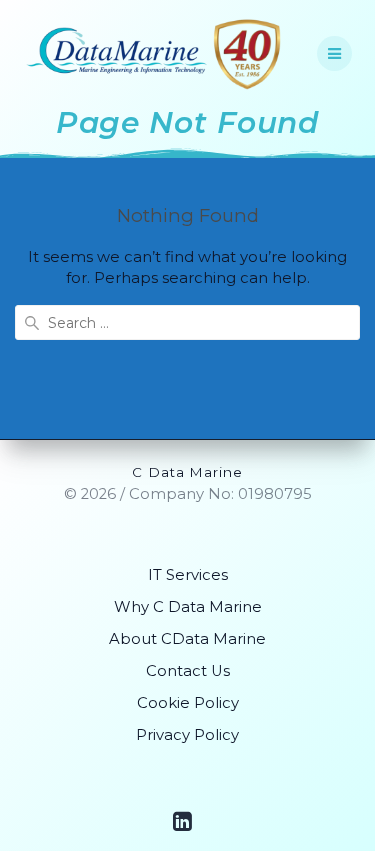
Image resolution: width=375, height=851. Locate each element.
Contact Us (188, 671)
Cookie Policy (188, 703)
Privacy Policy (187, 735)
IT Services (188, 575)
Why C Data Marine (188, 607)
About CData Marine (187, 639)
